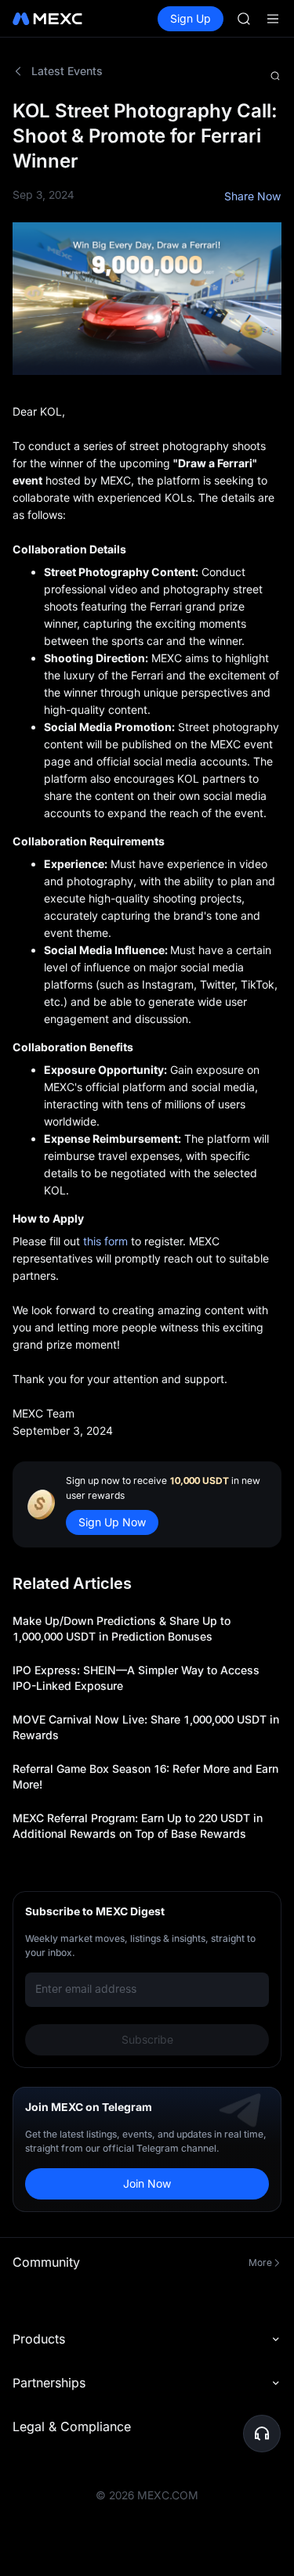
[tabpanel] (147, 1155)
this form (105, 1241)
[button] (262, 2434)
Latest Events (67, 71)
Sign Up (191, 18)
